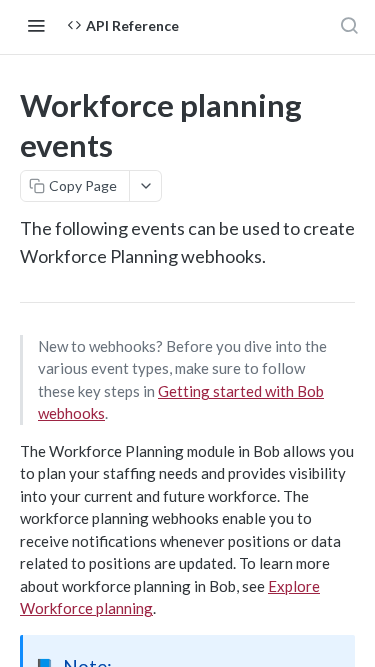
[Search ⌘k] (349, 25)
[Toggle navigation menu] (36, 25)
